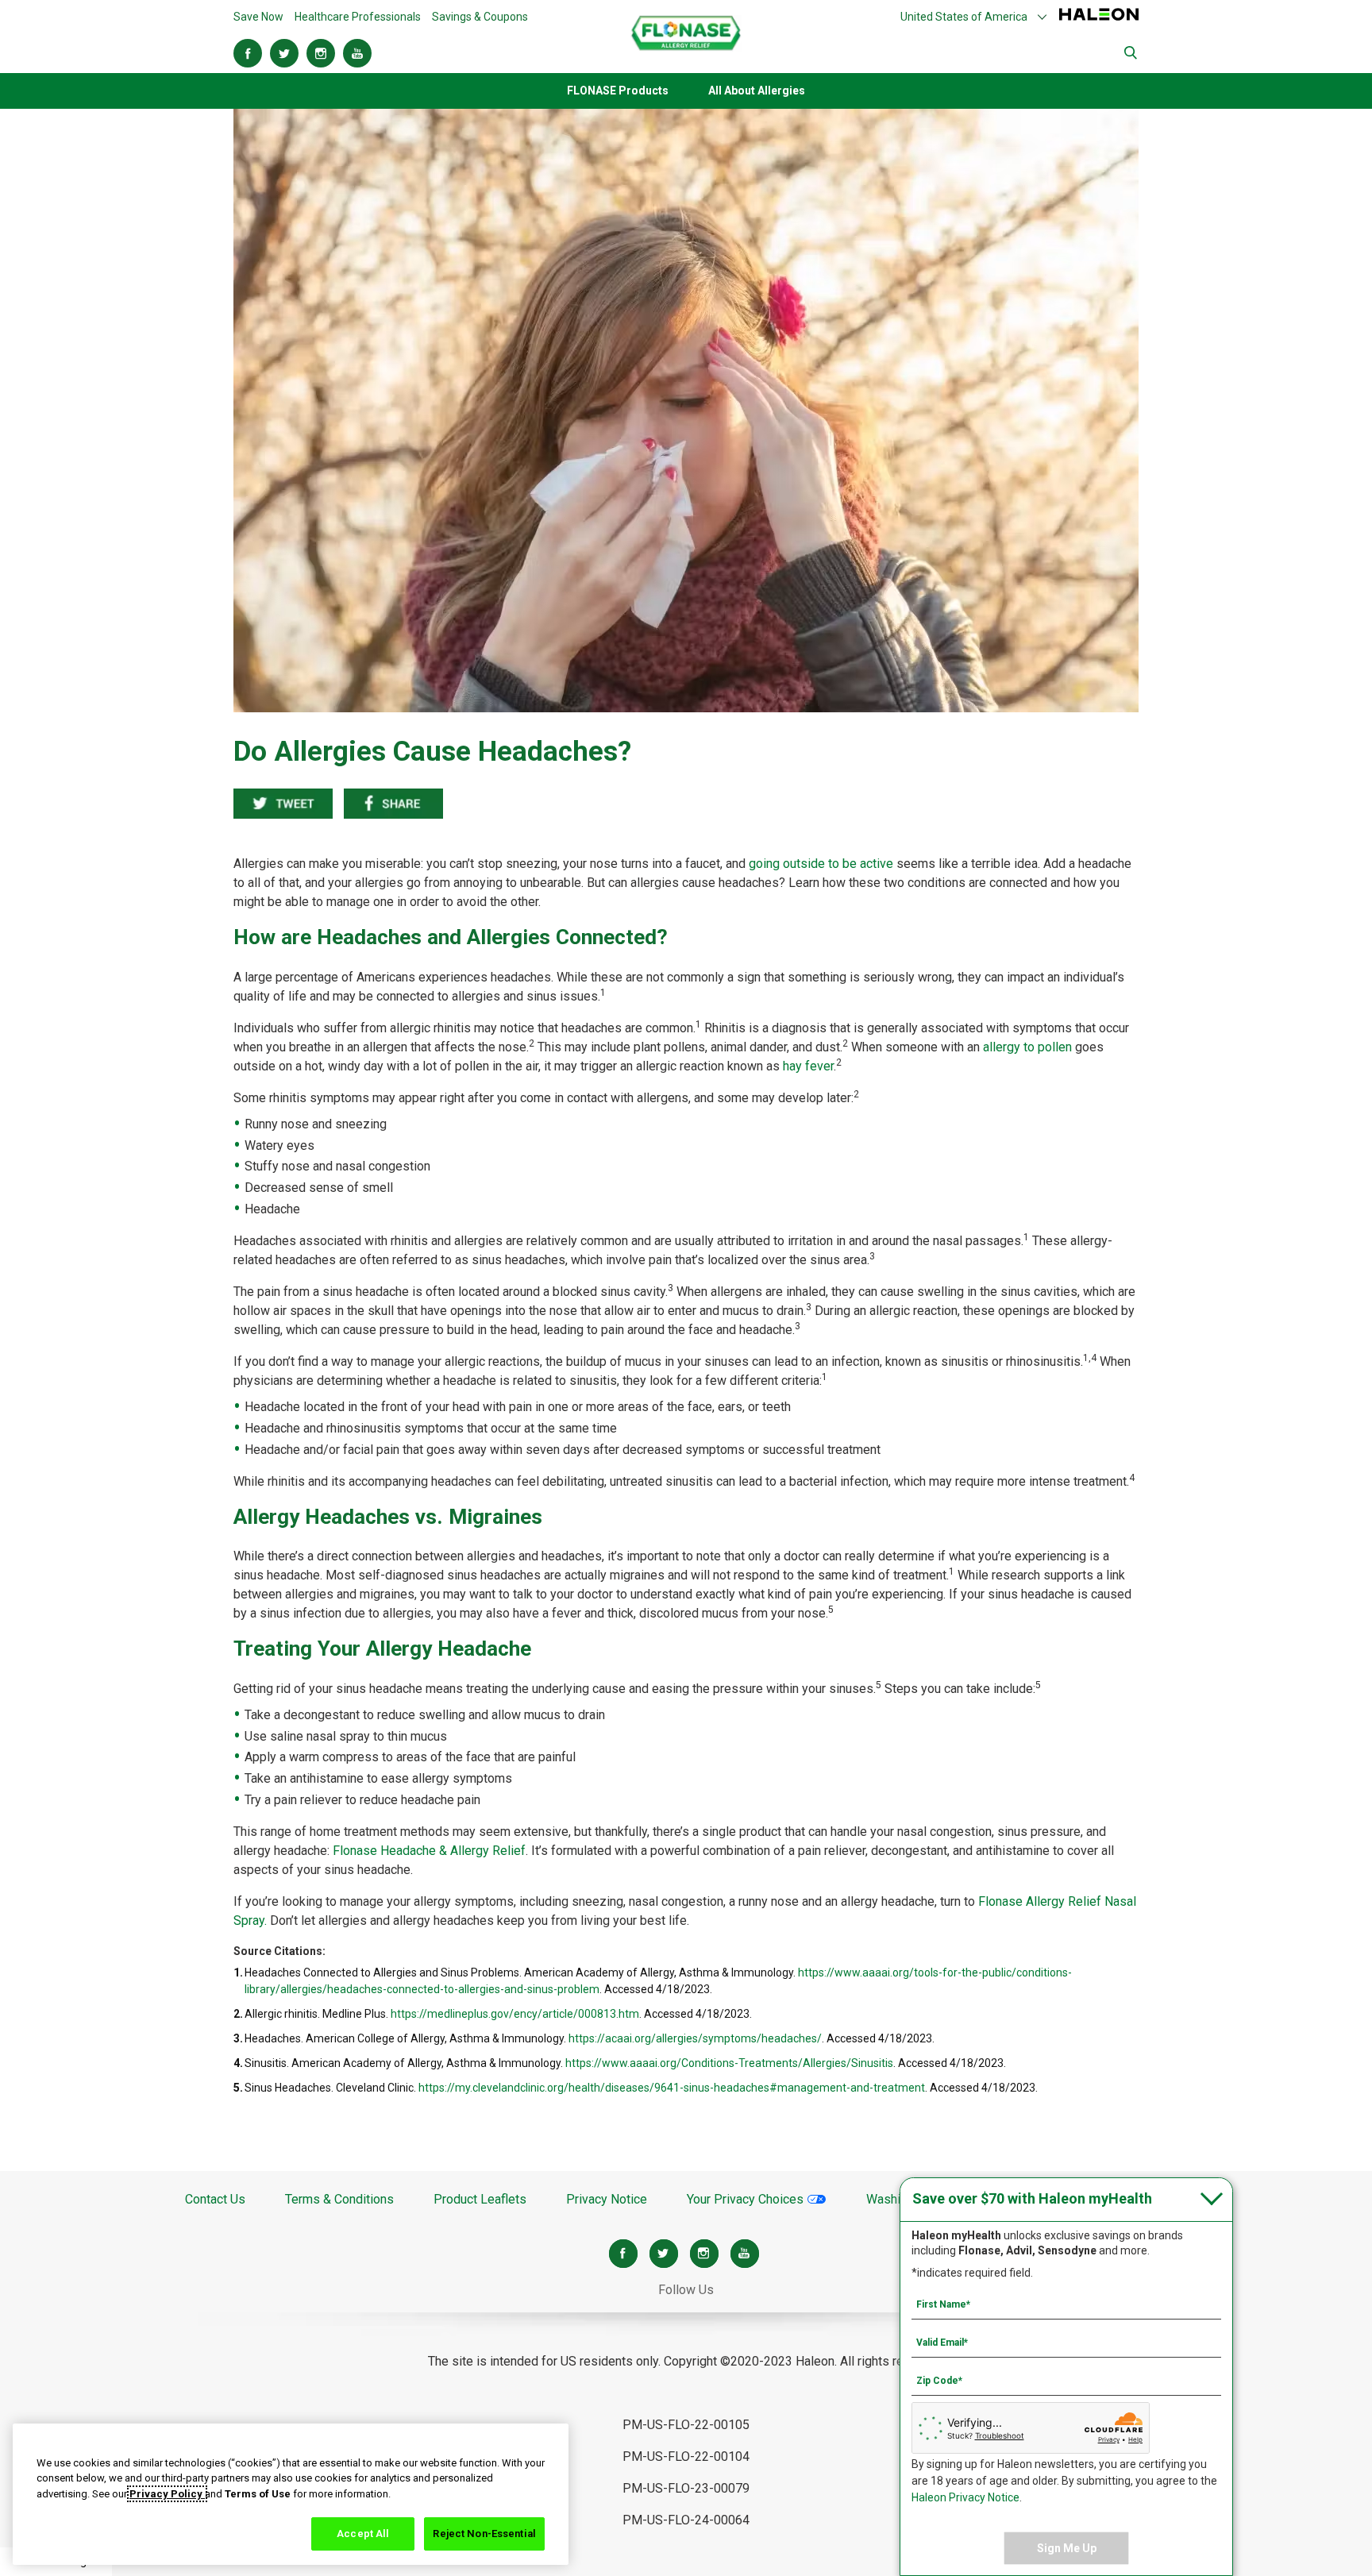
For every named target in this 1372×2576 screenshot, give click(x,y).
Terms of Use (258, 2494)
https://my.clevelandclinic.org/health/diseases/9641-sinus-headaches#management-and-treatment (672, 2088)
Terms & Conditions (339, 2199)
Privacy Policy (167, 2494)
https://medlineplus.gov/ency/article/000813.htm (515, 2014)
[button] (974, 17)
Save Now (258, 17)
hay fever (808, 1066)
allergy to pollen (1027, 1047)
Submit (1131, 53)
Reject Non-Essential (484, 2534)
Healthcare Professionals (358, 17)
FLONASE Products (618, 91)
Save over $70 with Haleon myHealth (1032, 2198)
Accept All (363, 2534)
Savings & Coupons (480, 17)
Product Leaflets (480, 2199)
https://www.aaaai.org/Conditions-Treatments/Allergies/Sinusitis (729, 2063)
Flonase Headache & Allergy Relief (429, 1851)
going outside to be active (821, 864)
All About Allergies (757, 91)
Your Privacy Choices (747, 2199)
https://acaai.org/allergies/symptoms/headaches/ (695, 2038)
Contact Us (215, 2199)
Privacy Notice (607, 2199)
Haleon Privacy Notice (965, 2497)
